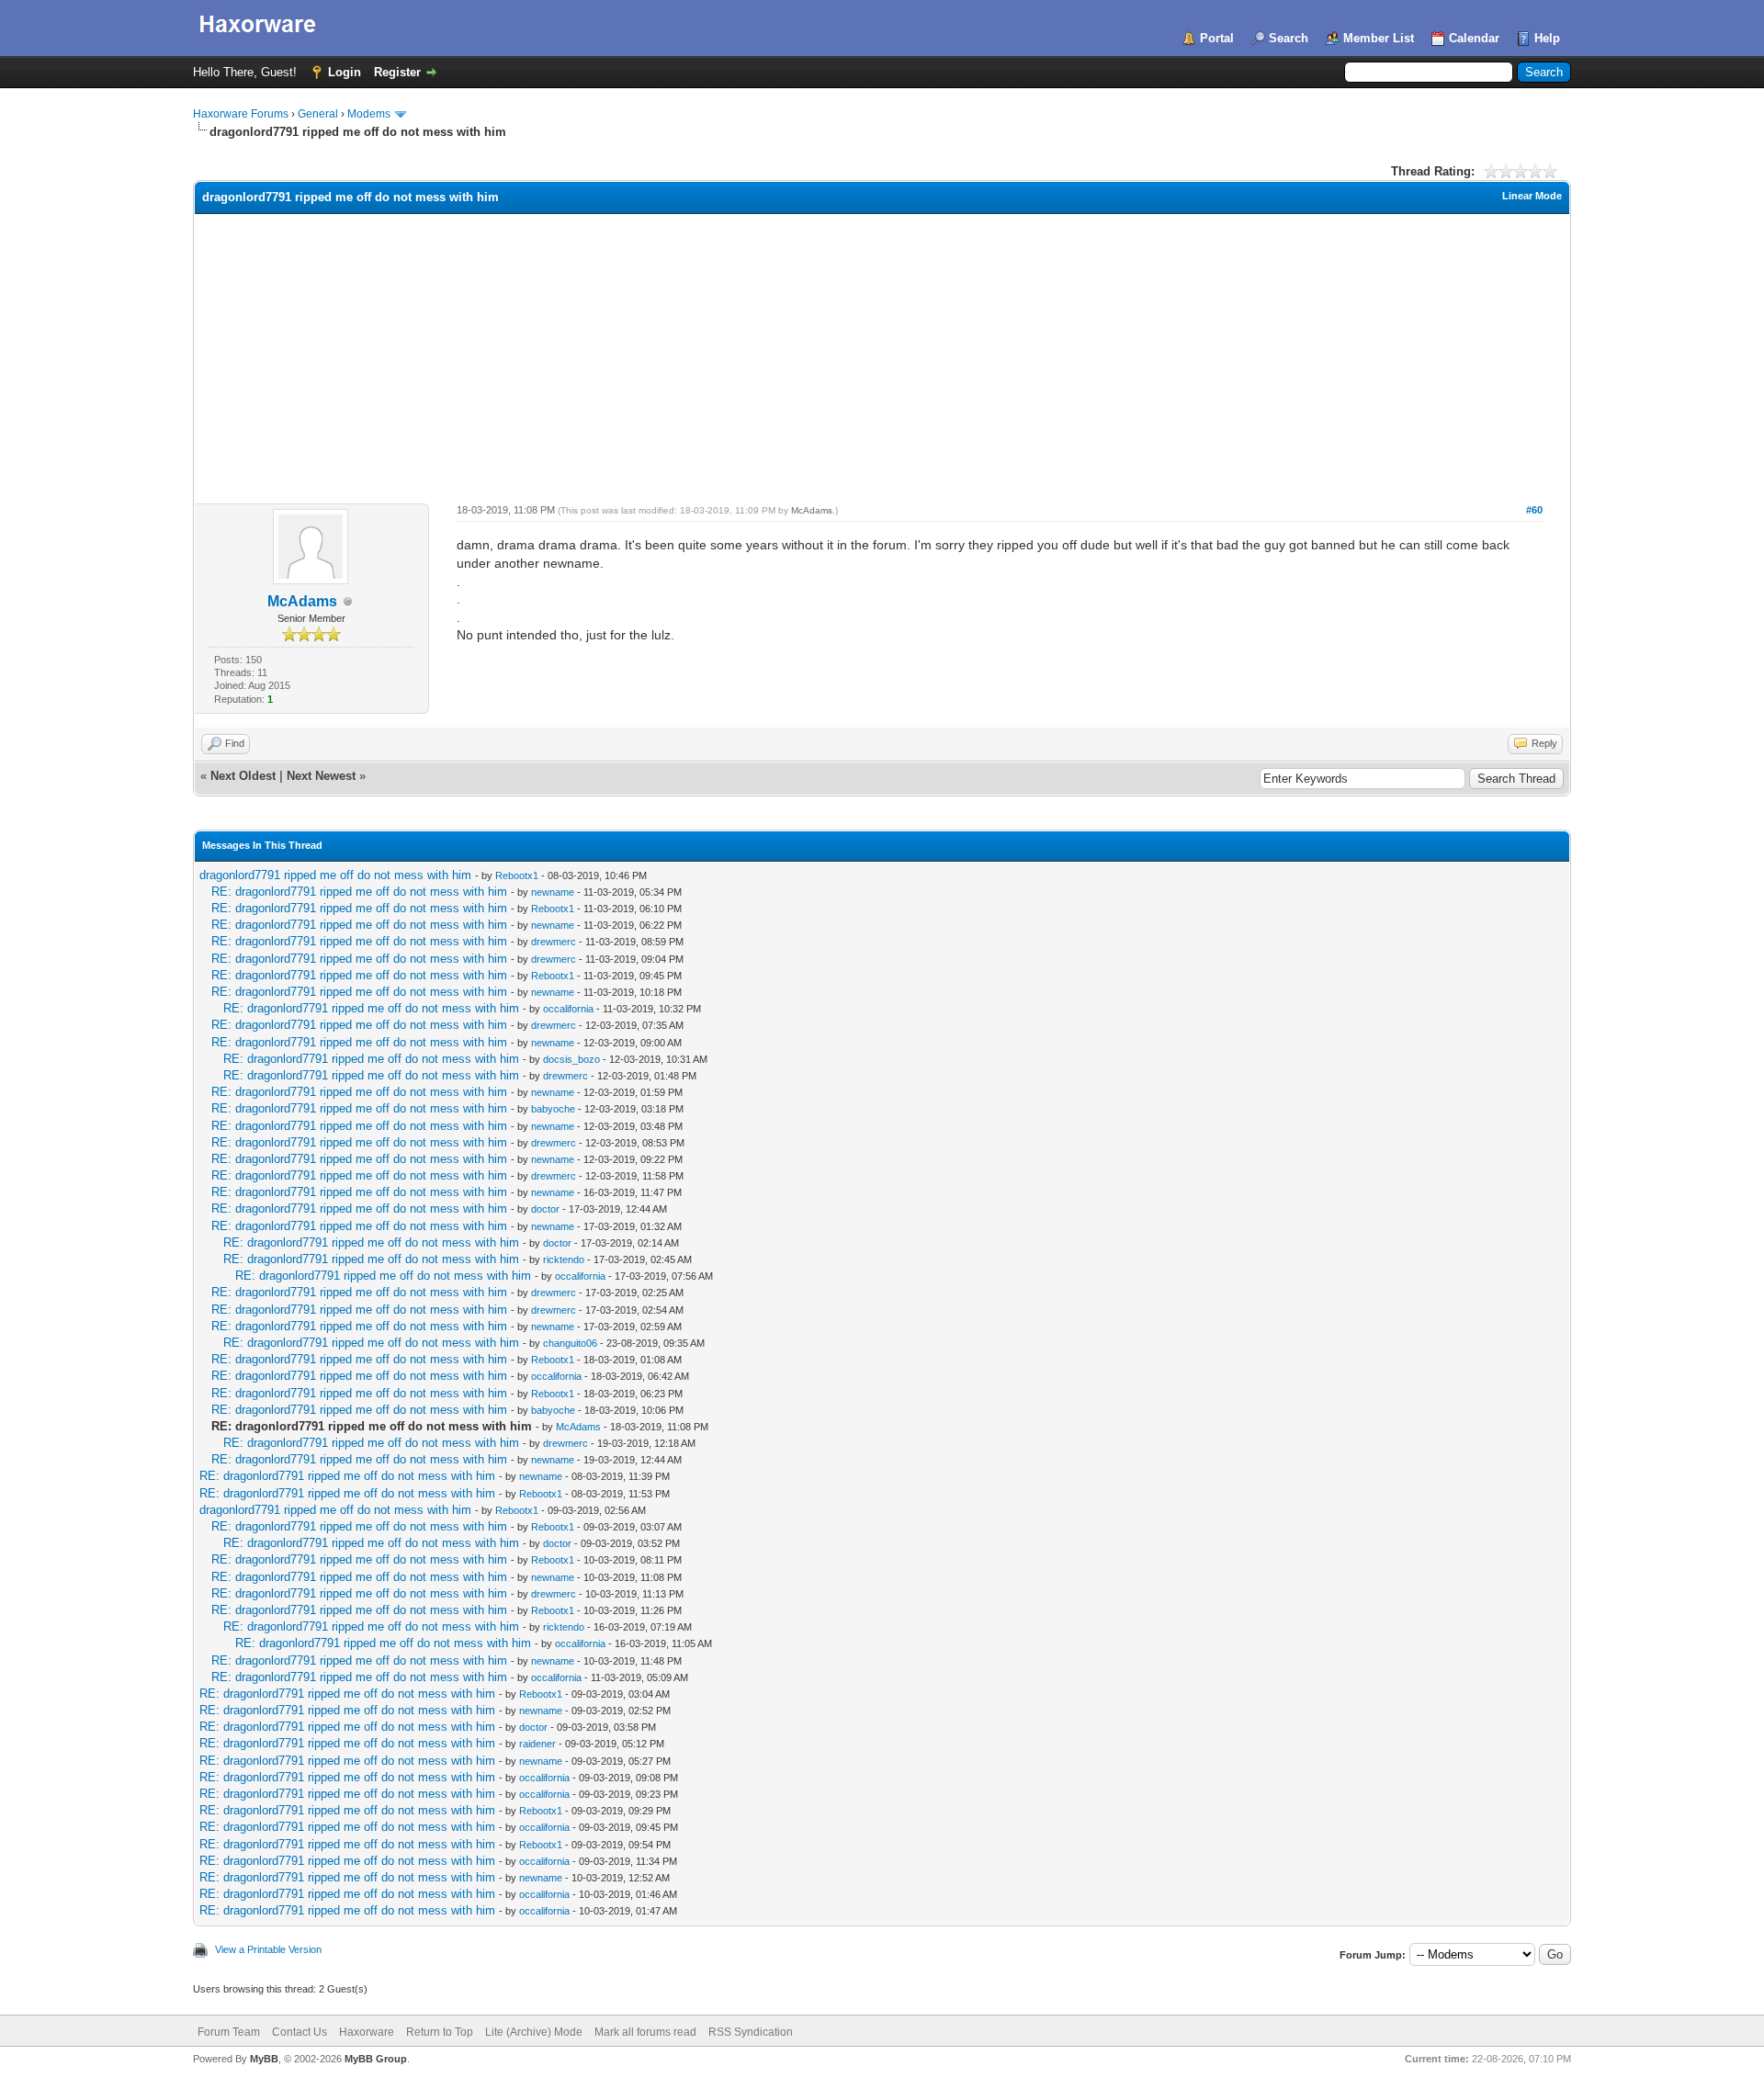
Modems (369, 114)
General (318, 114)
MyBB (264, 2059)
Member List (1379, 38)
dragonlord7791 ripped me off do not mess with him (335, 875)
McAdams (302, 601)
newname (553, 892)
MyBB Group (376, 2059)
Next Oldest (243, 776)
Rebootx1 (517, 875)
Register (397, 72)
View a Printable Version (268, 1949)
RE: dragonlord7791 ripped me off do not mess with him (359, 892)
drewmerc (554, 942)
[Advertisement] (882, 352)
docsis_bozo (571, 1059)
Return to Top (440, 2032)
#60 (1534, 510)
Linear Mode (1532, 196)
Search (1289, 38)
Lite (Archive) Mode (534, 2032)
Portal (1217, 38)
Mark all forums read (645, 2032)
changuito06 (570, 1343)
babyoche (553, 1109)
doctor (545, 1209)
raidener (537, 1744)
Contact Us (300, 2032)
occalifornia (568, 1009)
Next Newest (321, 776)
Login (345, 72)
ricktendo (564, 1259)
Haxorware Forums (241, 114)
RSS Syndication (751, 2032)
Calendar (1474, 38)
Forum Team (229, 2032)
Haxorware (367, 2032)
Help (1547, 38)
